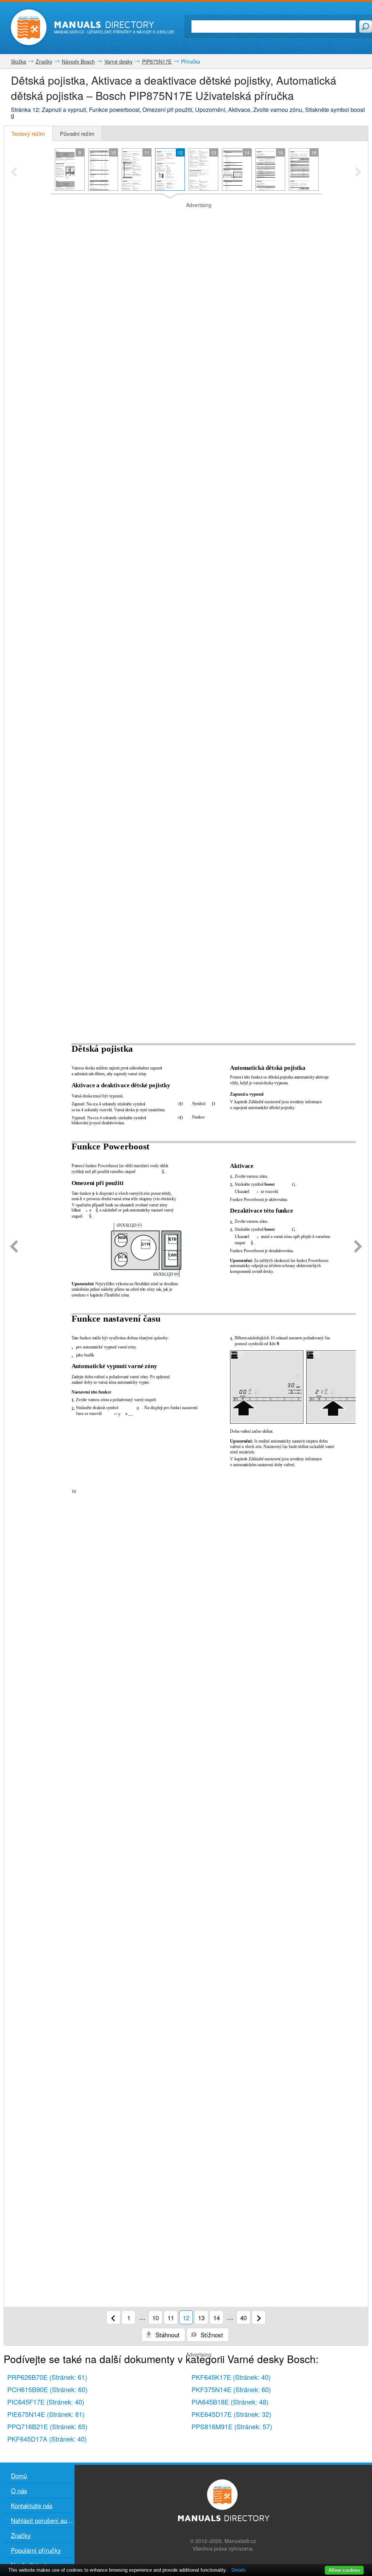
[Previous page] (14, 1247)
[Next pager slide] (358, 173)
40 (243, 2318)
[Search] (366, 27)
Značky (21, 2535)
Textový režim (28, 134)
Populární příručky (36, 2550)
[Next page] (358, 1247)
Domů (19, 2476)
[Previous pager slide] (14, 173)
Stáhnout (167, 2335)
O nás (19, 2490)
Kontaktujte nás (32, 2505)
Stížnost (211, 2335)
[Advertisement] (186, 218)
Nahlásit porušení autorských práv (43, 2520)
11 (171, 2318)
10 (155, 2318)
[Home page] (29, 27)
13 (201, 2318)
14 (217, 2318)
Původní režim (77, 134)
